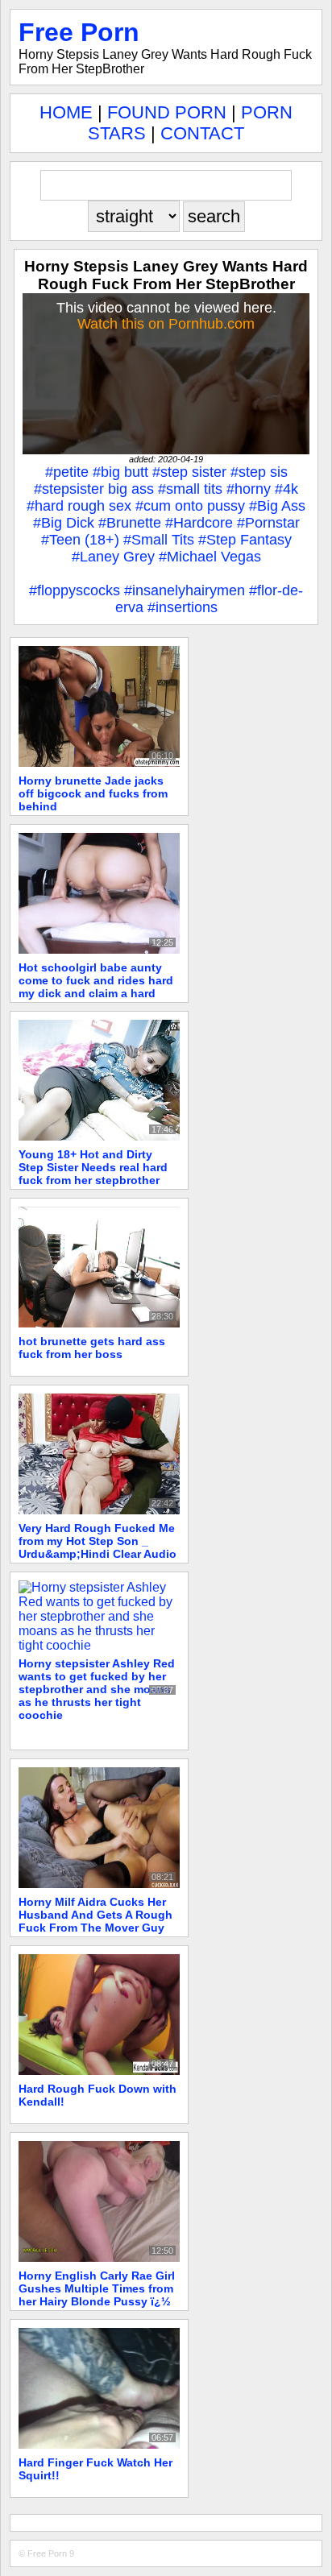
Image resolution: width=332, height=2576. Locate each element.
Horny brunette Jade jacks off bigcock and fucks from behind (93, 793)
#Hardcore (199, 523)
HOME (66, 112)
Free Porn (79, 32)
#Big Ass (277, 506)
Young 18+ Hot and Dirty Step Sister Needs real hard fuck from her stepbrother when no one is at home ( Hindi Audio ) (93, 1180)
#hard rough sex (79, 506)
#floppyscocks (75, 590)
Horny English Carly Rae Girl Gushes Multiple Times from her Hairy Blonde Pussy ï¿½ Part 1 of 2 (97, 2295)
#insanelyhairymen (185, 590)
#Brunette (130, 523)
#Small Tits (159, 540)
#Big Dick (64, 523)
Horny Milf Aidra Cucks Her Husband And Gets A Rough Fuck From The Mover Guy (95, 1915)
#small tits (190, 489)
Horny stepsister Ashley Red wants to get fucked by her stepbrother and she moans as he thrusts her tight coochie (97, 1689)
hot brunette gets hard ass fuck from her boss (92, 1348)
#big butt (120, 472)
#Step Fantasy (245, 540)
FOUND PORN (167, 112)
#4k (286, 489)
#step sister (189, 472)
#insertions (183, 607)
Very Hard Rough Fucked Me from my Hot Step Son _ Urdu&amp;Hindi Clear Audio (98, 1541)
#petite (67, 472)
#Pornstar (268, 523)
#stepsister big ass (94, 489)
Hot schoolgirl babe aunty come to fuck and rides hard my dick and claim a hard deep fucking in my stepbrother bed (96, 993)
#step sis (259, 472)
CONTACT (202, 133)
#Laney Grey (113, 557)
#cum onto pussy (190, 506)
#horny (249, 489)
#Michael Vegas (210, 557)
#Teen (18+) (80, 540)
